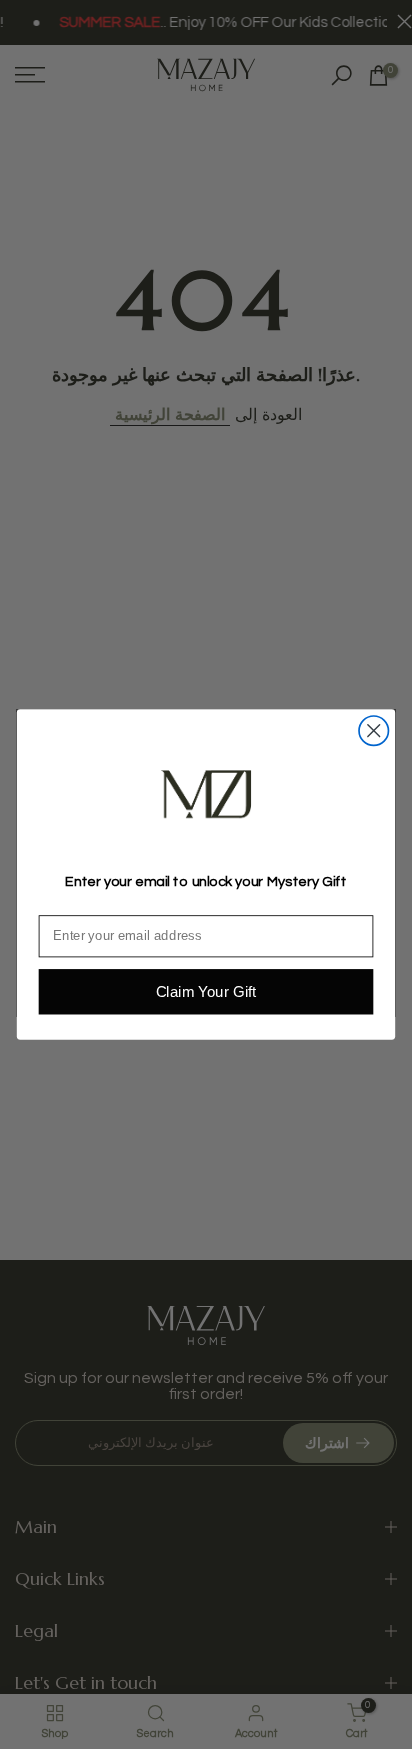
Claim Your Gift (206, 991)
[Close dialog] (373, 730)
